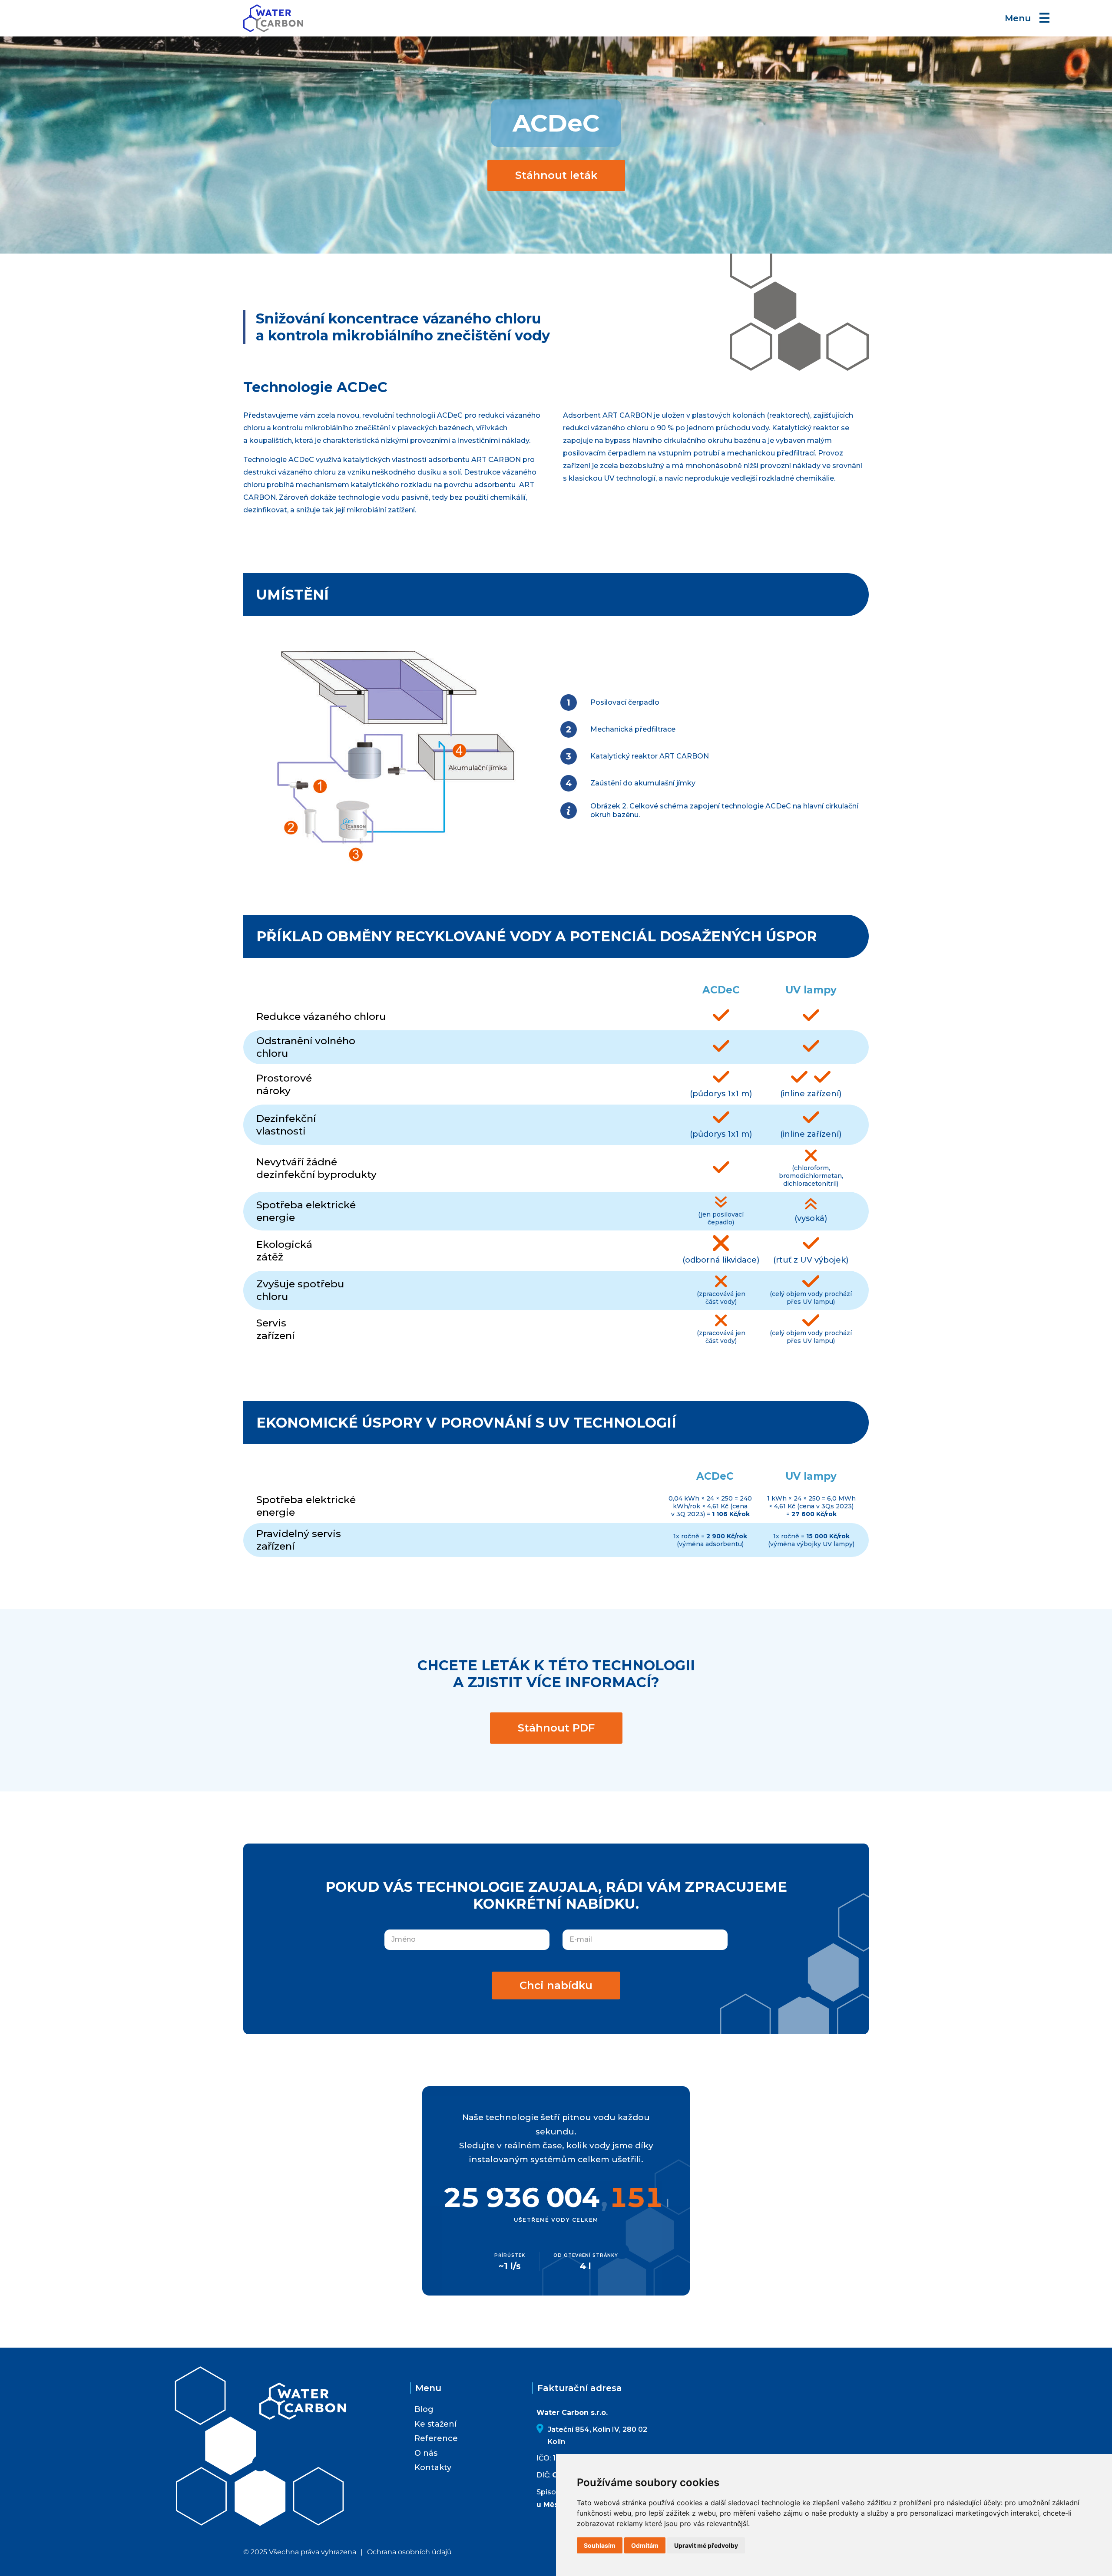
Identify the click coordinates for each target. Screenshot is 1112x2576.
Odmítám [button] (645, 2545)
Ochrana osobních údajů (409, 2552)
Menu (1028, 18)
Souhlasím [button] (600, 2545)
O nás (426, 2453)
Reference (436, 2438)
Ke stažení (435, 2424)
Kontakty (433, 2467)
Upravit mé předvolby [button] (706, 2545)
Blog (424, 2409)
